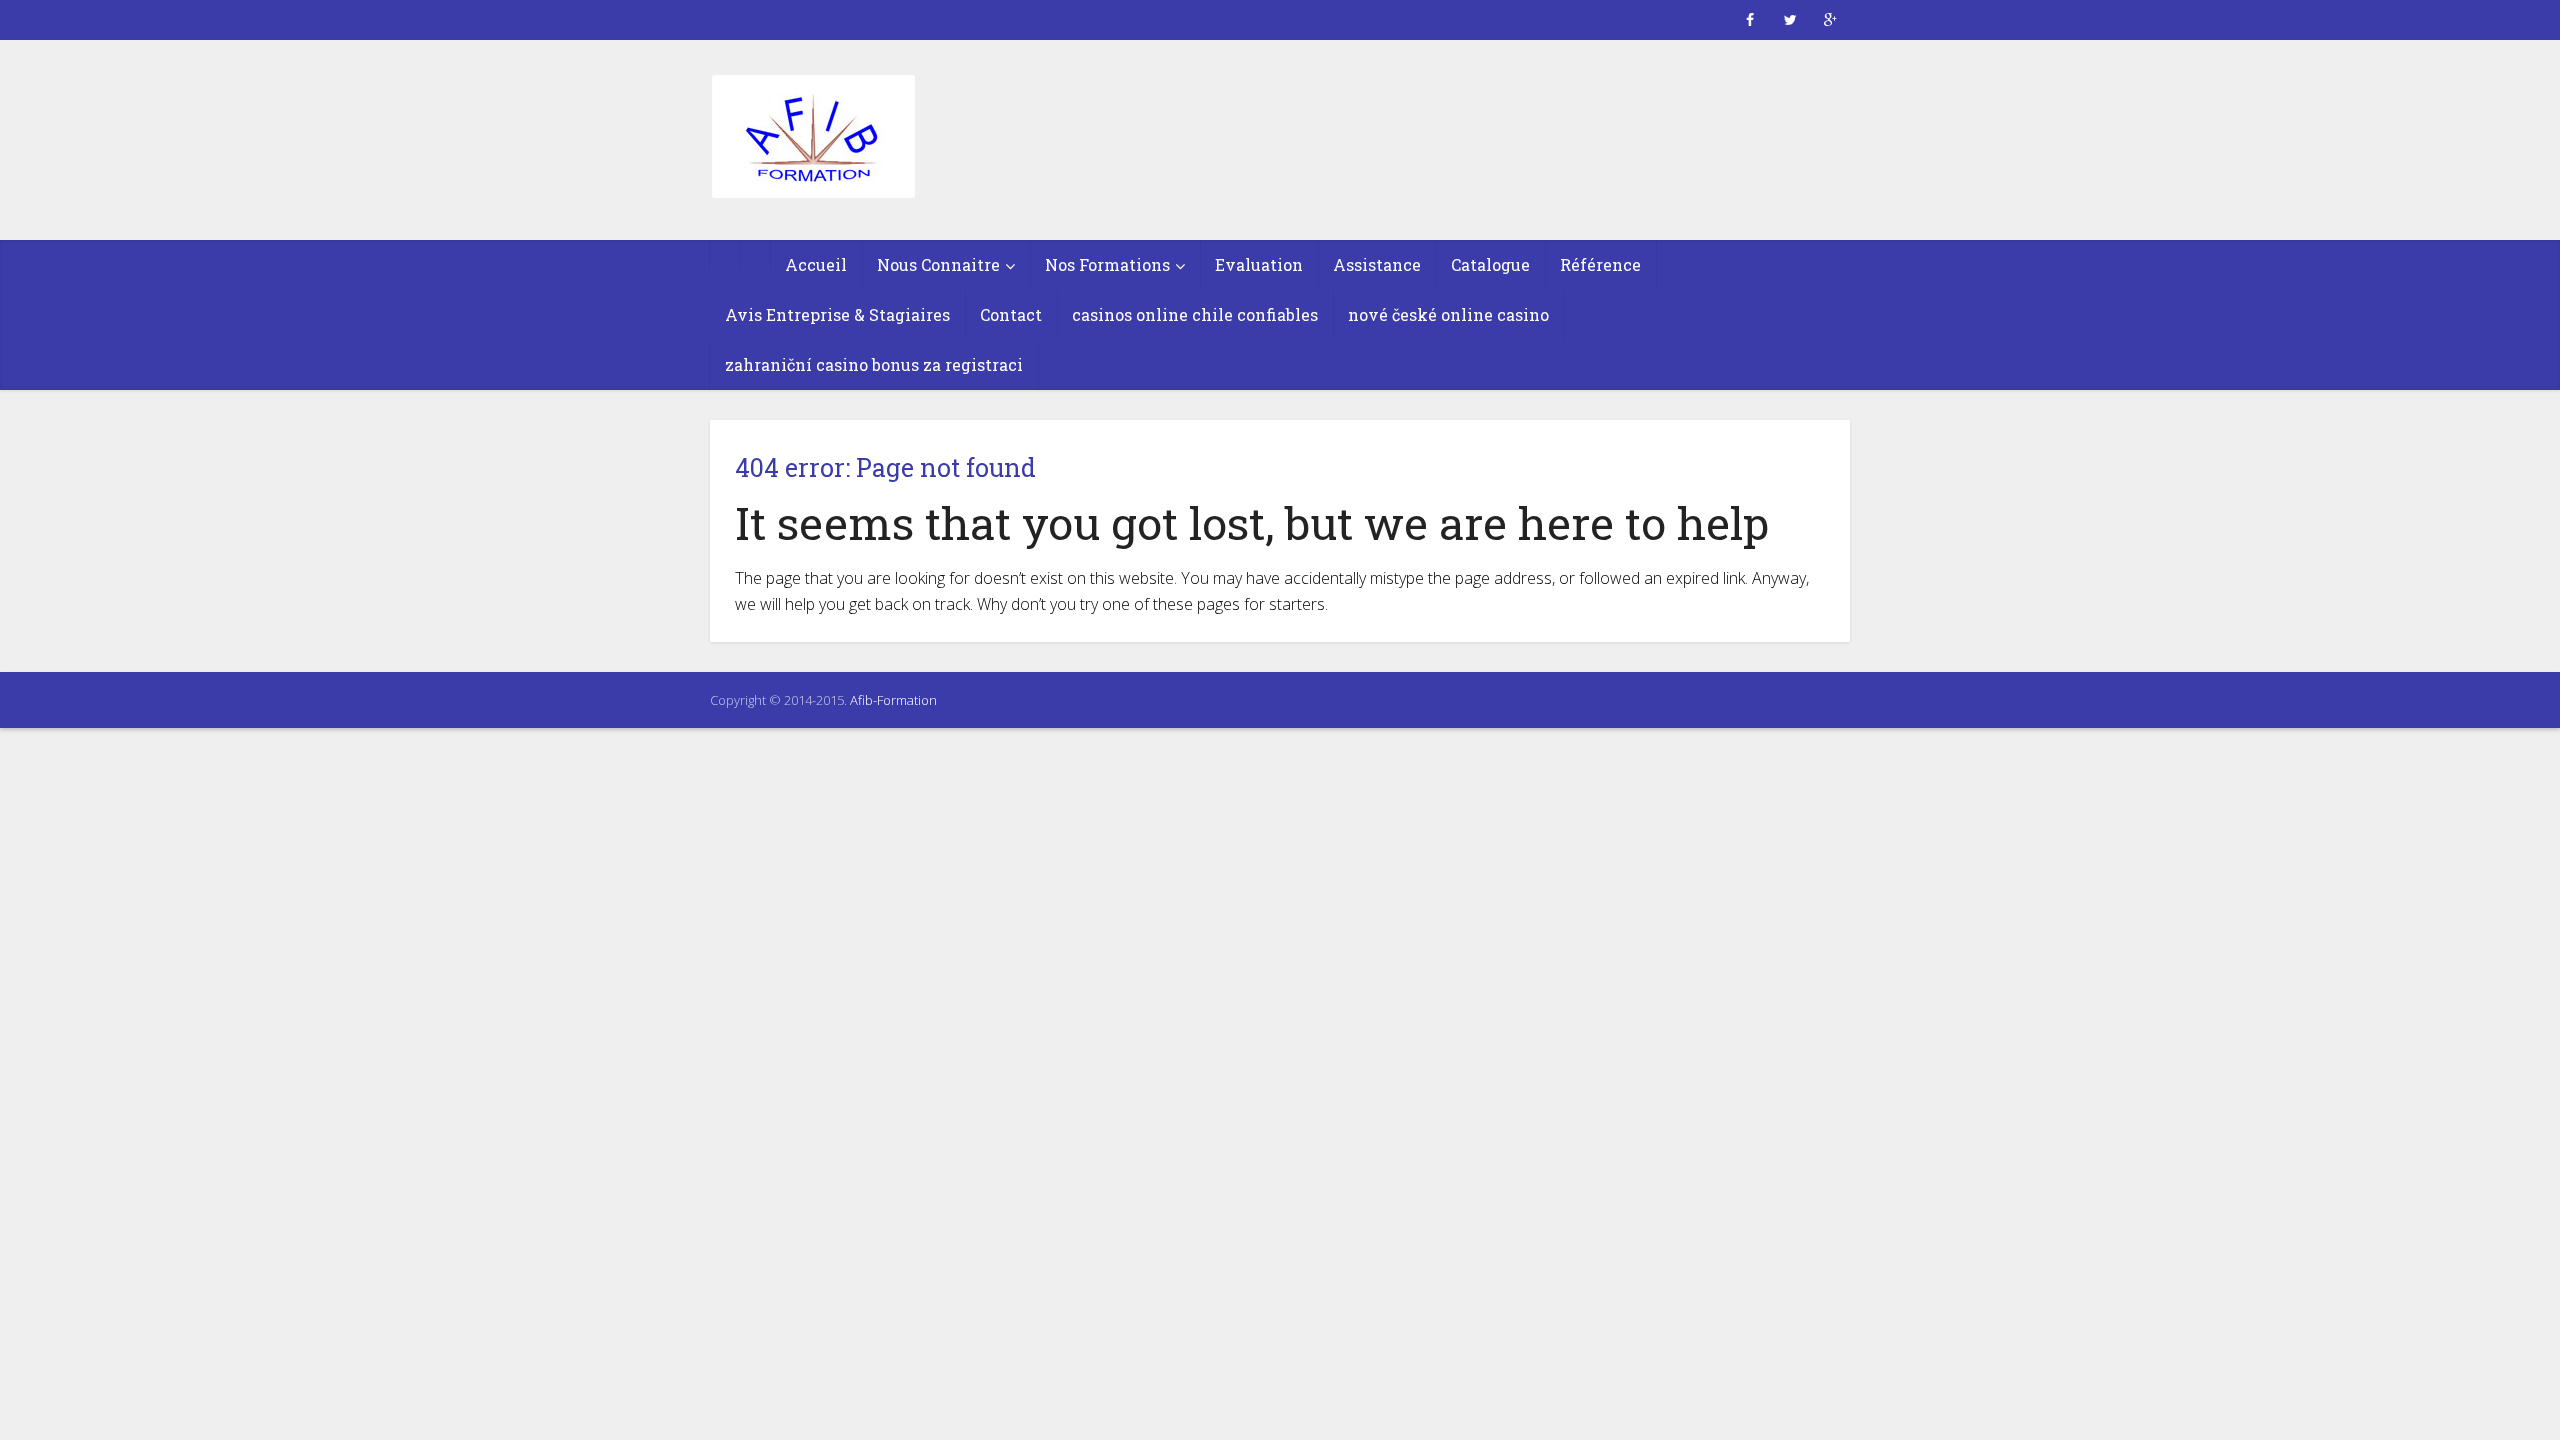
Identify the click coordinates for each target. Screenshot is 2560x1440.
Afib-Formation (893, 700)
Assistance (1377, 264)
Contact (1011, 314)
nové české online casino (1448, 314)
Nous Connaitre (938, 264)
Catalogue (1490, 264)
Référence (1600, 264)
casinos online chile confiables (1195, 314)
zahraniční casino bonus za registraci (874, 364)
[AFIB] (812, 138)
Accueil (816, 264)
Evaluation (1259, 264)
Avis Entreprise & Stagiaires (837, 314)
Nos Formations (1107, 264)
